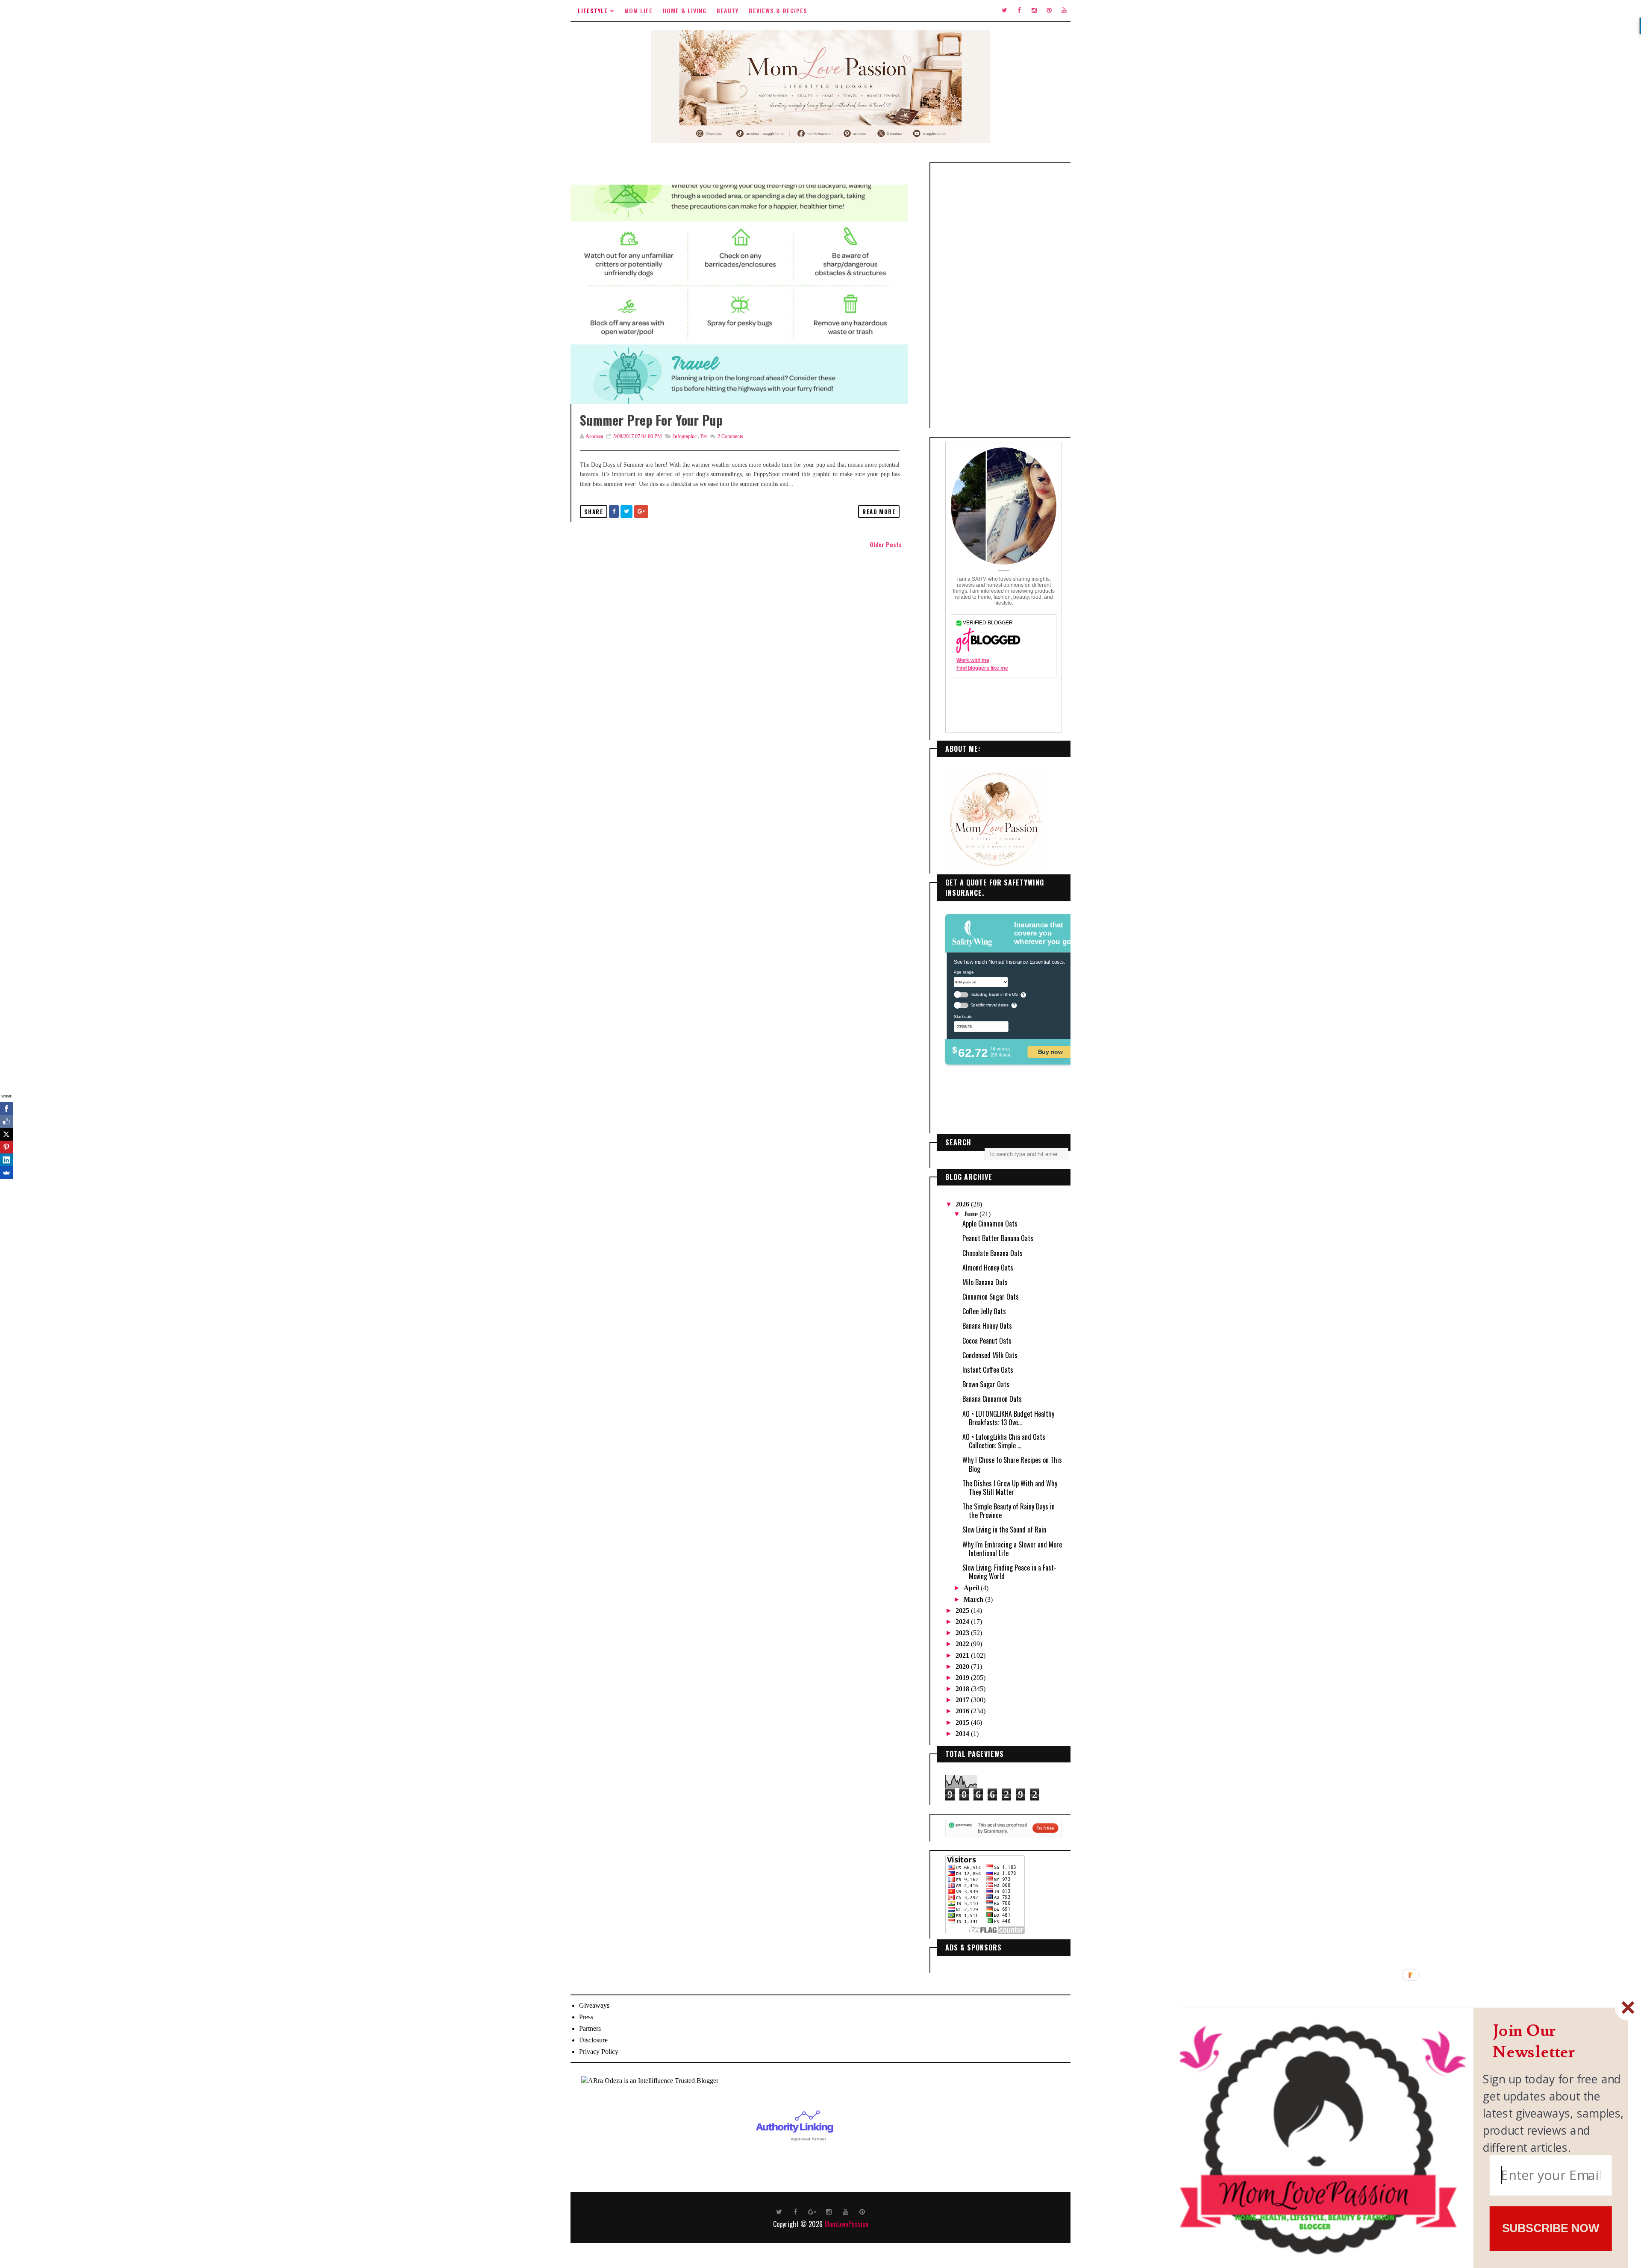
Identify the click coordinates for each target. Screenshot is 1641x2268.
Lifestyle (593, 10)
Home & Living (685, 10)
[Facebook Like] (6, 1121)
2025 (963, 1611)
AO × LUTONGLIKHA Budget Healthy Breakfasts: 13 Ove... (1008, 1418)
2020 (963, 1666)
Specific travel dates (990, 1005)
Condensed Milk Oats (990, 1355)
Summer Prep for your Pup (651, 420)
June (972, 1214)
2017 (963, 1700)
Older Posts (886, 544)
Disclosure (593, 2040)
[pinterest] (1049, 11)
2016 (963, 1711)
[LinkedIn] (6, 1160)
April (972, 1588)
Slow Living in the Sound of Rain (1004, 1530)
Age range (964, 972)
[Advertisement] (1004, 296)
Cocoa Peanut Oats (987, 1341)
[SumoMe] (6, 1173)
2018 (963, 1689)
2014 (963, 1734)
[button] (1554, 2042)
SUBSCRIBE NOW (1551, 2228)
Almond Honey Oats (988, 1268)
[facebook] (1019, 11)
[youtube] (1064, 11)
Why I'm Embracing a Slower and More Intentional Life (1012, 1549)
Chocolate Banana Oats (993, 1253)
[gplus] (812, 2211)
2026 (963, 1204)
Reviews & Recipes (778, 10)
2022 (963, 1644)
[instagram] (1034, 11)
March (974, 1599)
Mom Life (638, 10)
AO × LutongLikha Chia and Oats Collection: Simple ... (1004, 1441)
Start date (963, 1016)
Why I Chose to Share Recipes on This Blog (1012, 1464)
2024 (963, 1622)
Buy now (1050, 1052)
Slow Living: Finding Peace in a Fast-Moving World (1009, 1572)
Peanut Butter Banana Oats (998, 1238)
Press (586, 2017)
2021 (963, 1655)
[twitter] (1004, 11)
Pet (704, 436)
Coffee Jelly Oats (984, 1311)
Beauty (728, 10)
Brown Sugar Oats (986, 1384)
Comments (730, 436)
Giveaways (594, 2005)
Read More (879, 512)
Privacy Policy (599, 2052)
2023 (963, 1633)
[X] (6, 1134)
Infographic (685, 436)
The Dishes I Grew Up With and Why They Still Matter (1010, 1488)
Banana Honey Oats (987, 1326)
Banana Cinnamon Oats (992, 1399)
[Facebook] (6, 1109)
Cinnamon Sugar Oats (991, 1297)
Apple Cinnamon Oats (990, 1224)
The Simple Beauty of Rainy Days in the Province (1009, 1511)
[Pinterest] (6, 1147)
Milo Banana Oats (985, 1282)
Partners (590, 2028)
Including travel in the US (994, 994)
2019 (963, 1678)
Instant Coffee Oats (988, 1370)
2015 (963, 1722)
